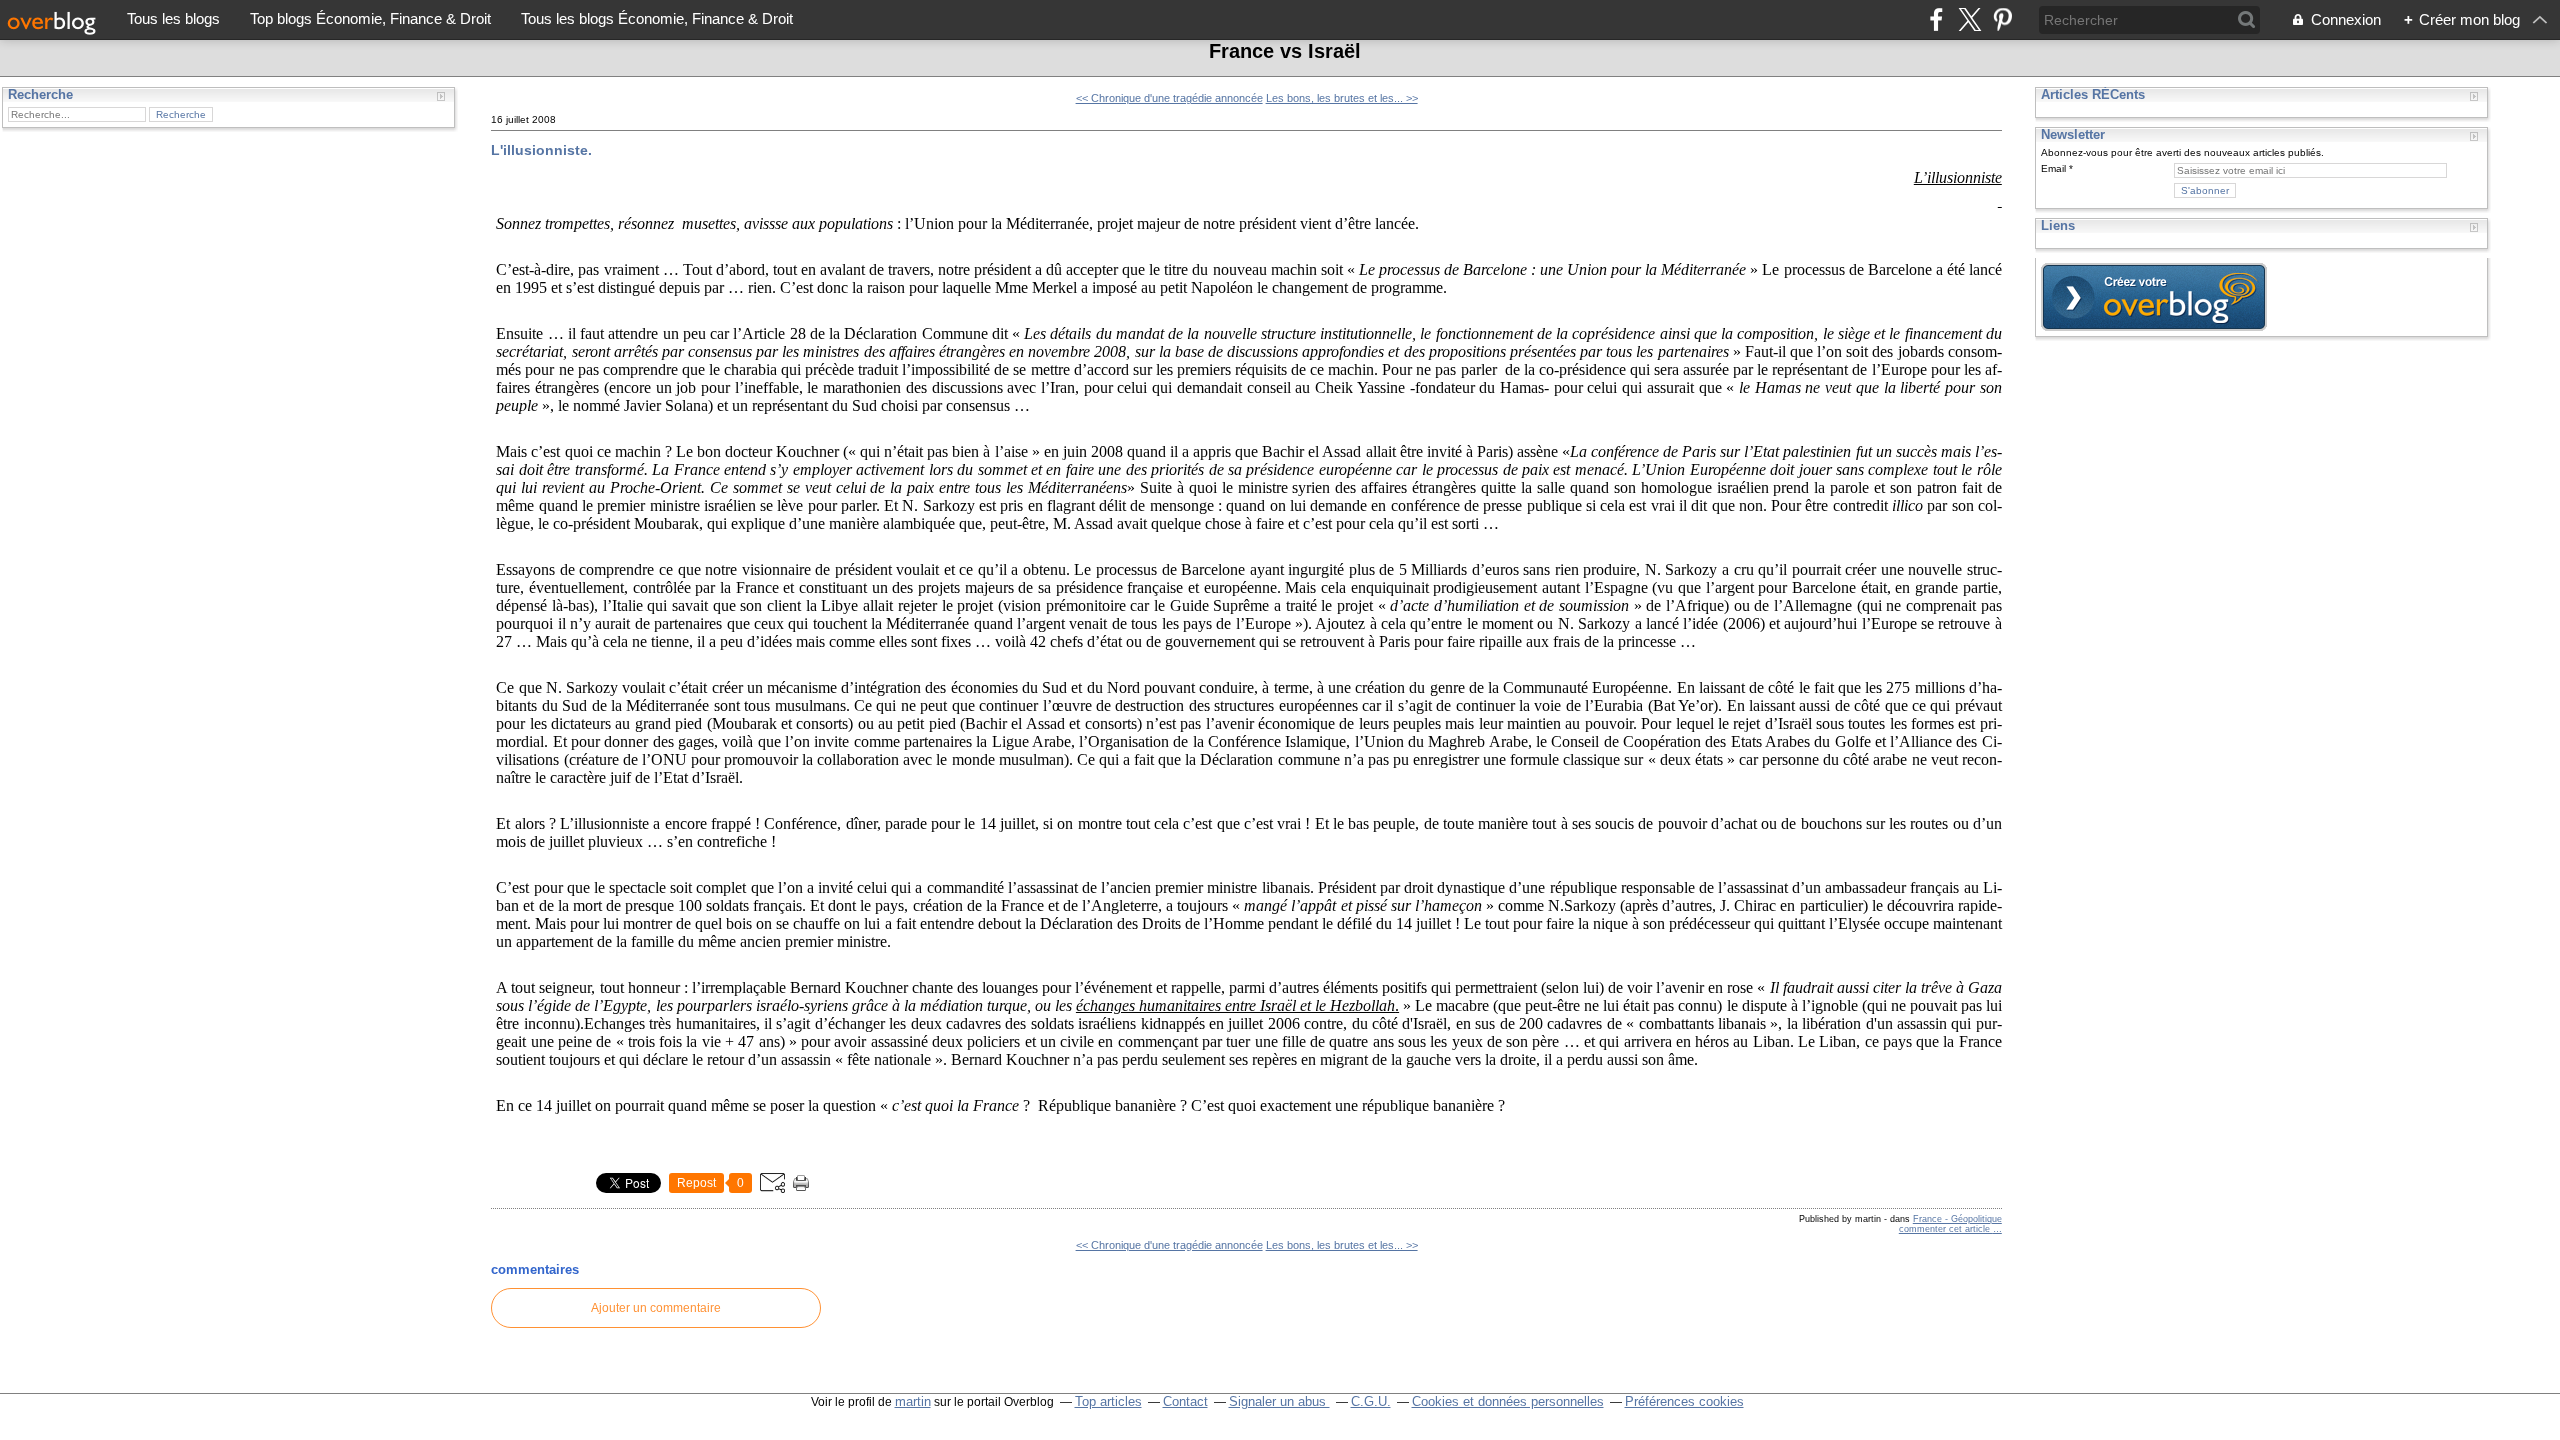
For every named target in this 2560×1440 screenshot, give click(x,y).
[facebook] (1936, 19)
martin (913, 1401)
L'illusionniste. (541, 150)
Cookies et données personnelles (1508, 1401)
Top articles (1108, 1401)
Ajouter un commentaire (656, 1308)
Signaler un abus (1279, 1401)
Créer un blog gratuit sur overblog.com (2154, 297)
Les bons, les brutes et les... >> (1342, 98)
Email (2053, 168)
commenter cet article (1946, 1229)
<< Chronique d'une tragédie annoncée (1169, 98)
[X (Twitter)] (1969, 19)
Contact (1185, 1401)
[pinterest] (2002, 19)
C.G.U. (1371, 1401)
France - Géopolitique (1957, 1219)
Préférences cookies (1684, 1401)
